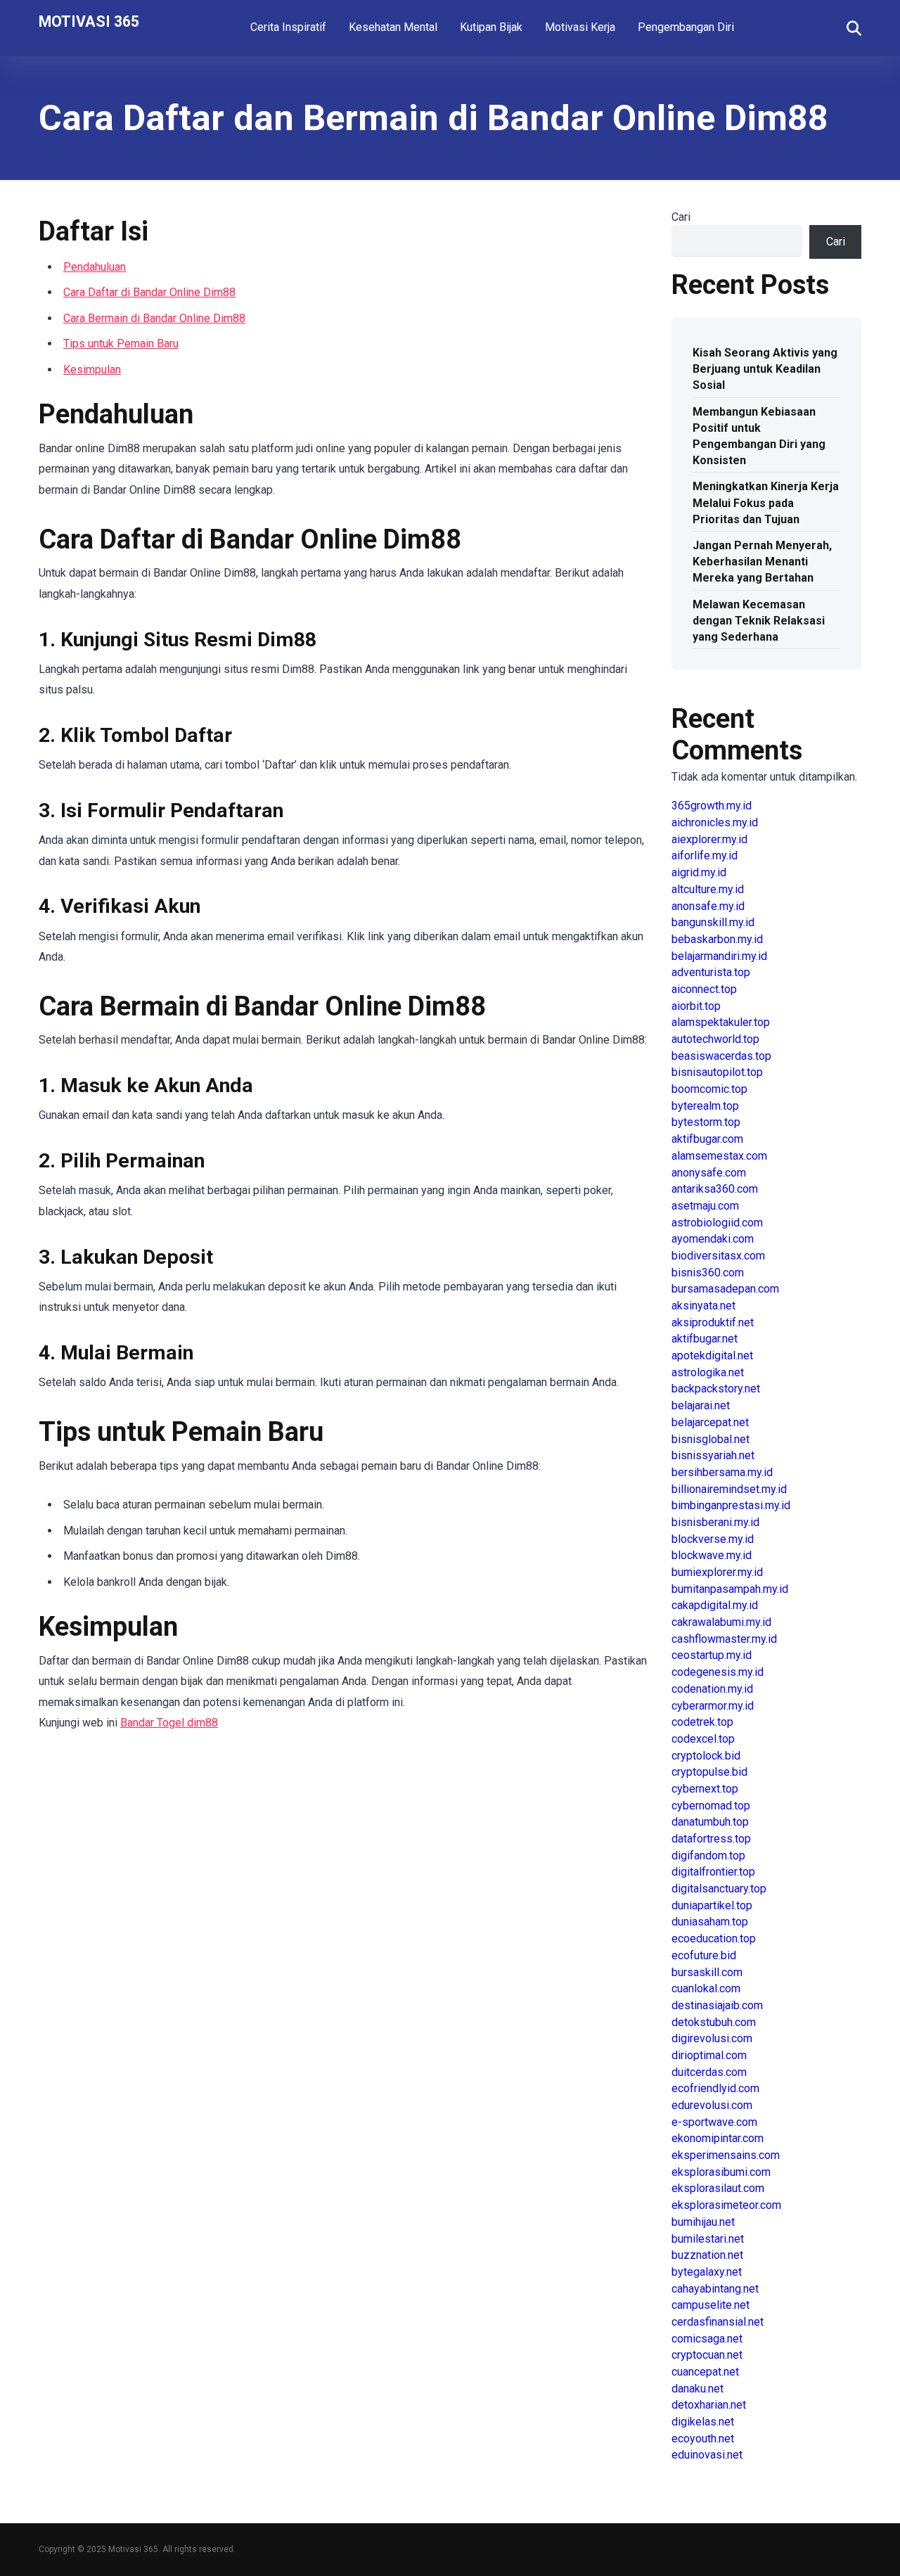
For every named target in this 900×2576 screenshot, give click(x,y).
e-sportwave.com (714, 2122)
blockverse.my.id (713, 1539)
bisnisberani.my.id (715, 1522)
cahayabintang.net (715, 2289)
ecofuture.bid (704, 1955)
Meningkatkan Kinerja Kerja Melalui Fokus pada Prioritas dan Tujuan (766, 502)
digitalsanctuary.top (719, 1889)
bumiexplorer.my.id (717, 1572)
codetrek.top (702, 1722)
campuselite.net (711, 2305)
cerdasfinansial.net (718, 2322)
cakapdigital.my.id (715, 1605)
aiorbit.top (696, 1006)
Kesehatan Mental (393, 27)
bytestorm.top (706, 1122)
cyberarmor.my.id (713, 1706)
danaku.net (697, 2389)
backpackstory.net (716, 1389)
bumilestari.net (708, 2239)
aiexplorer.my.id (709, 839)
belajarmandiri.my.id (719, 956)
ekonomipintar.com (718, 2138)
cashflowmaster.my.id (724, 1639)
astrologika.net (708, 1372)
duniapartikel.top (712, 1905)
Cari (681, 217)
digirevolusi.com (712, 2038)
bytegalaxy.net (707, 2272)
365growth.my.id (712, 806)
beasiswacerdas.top (721, 1056)
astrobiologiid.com (717, 1223)
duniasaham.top (710, 1922)
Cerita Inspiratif (288, 27)
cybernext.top (705, 1789)
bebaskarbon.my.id (717, 939)
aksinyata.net (703, 1306)
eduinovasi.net (707, 2455)
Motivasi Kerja (580, 27)
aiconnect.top (704, 989)
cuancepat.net (705, 2372)
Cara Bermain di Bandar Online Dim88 (154, 318)
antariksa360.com (715, 1189)
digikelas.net (703, 2422)
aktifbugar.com (707, 1139)
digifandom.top (708, 1856)
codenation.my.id (712, 1689)
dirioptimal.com (709, 2055)
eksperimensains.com (726, 2155)
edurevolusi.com (712, 2105)
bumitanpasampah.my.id (730, 1589)
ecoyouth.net (703, 2439)
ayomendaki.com (713, 1239)
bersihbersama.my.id (722, 1472)
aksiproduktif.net (713, 1322)
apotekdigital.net (712, 1356)
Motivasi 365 (89, 21)
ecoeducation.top (714, 1939)
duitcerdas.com (709, 2072)
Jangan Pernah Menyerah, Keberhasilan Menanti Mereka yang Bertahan (762, 562)
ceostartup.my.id (712, 1655)
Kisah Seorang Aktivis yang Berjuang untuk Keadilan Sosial (765, 369)
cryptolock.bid (706, 1756)
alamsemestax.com (719, 1156)
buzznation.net (707, 2255)
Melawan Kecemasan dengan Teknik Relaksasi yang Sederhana (759, 621)
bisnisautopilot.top (717, 1072)
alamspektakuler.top (721, 1022)
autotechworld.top (715, 1039)
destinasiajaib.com (717, 2005)
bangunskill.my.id (713, 922)
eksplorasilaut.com (718, 2188)
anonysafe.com (709, 1173)
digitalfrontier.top (713, 1872)
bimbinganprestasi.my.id (731, 1505)
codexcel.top (703, 1739)
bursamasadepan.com (725, 1289)
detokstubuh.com (714, 2022)
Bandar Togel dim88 (169, 1723)
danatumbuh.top (710, 1822)
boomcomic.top (709, 1089)
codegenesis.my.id (718, 1672)
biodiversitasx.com (718, 1256)
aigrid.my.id (699, 872)
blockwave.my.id (712, 1555)
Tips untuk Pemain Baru (121, 344)
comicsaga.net (707, 2339)
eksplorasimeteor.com (726, 2205)
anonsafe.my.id (708, 906)
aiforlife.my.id (705, 856)
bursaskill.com (707, 1972)
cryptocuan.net (707, 2355)
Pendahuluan (95, 267)
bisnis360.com (708, 1273)
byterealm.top (705, 1106)
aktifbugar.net (705, 1339)
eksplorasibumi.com (721, 2172)
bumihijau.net (703, 2222)
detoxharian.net (709, 2405)
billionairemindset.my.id (729, 1489)
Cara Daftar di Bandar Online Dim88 (149, 292)
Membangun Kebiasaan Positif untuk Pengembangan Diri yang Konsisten (759, 436)
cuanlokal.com (706, 1988)
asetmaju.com (705, 1206)
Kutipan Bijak (491, 27)
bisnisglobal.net (711, 1439)
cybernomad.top (711, 1806)
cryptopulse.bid (709, 1772)
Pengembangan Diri (686, 27)
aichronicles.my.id (715, 822)
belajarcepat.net (710, 1422)
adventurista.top (711, 972)
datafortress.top (711, 1839)
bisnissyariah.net (713, 1455)
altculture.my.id (708, 889)
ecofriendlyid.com (715, 2088)
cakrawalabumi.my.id (721, 1622)
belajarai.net (701, 1405)
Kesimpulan (92, 370)
